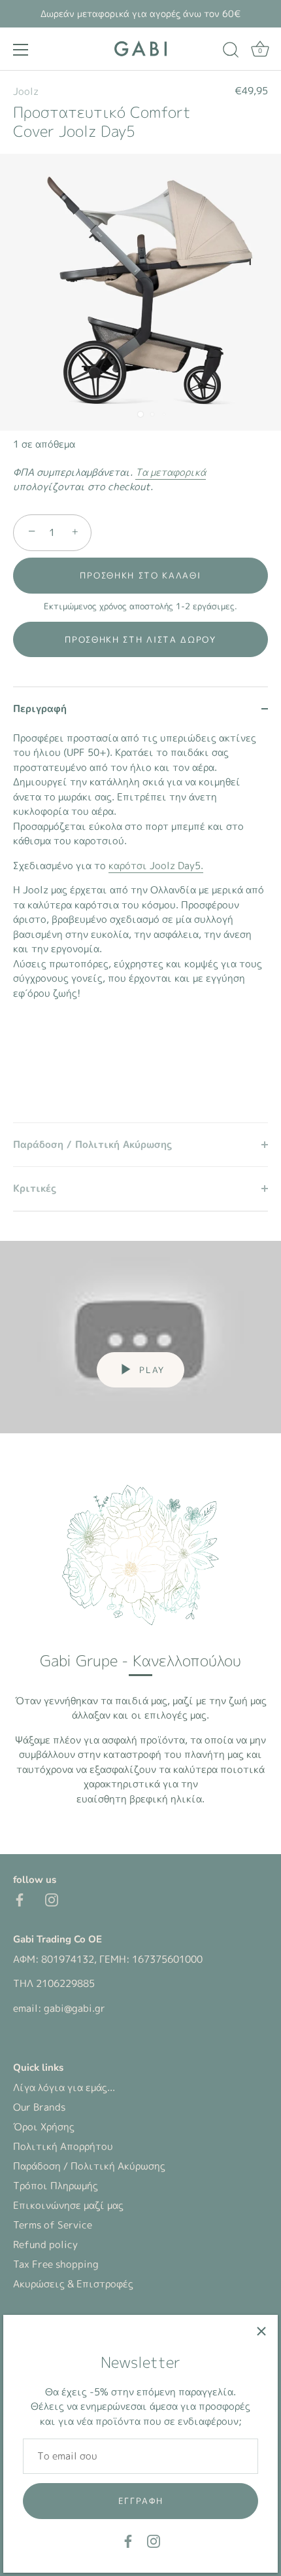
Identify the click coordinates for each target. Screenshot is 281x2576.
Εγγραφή (141, 2501)
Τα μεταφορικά (171, 472)
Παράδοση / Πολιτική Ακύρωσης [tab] (92, 1144)
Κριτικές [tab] (35, 1188)
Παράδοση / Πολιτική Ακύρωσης (89, 2166)
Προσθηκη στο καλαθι (140, 575)
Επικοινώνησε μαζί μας (68, 2205)
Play (150, 1370)
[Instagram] (154, 2540)
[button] (140, 639)
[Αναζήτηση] (231, 52)
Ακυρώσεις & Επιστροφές (73, 2284)
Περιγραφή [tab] (40, 708)
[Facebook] (128, 2540)
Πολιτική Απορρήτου (63, 2146)
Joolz (26, 91)
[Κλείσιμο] (261, 2331)
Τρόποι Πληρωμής (56, 2186)
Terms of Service (53, 2225)
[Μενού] (21, 50)
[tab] (140, 927)
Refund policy (45, 2245)
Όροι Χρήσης (44, 2127)
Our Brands (39, 2107)
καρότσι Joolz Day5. (156, 866)
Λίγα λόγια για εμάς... (64, 2087)
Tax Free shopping (56, 2264)
